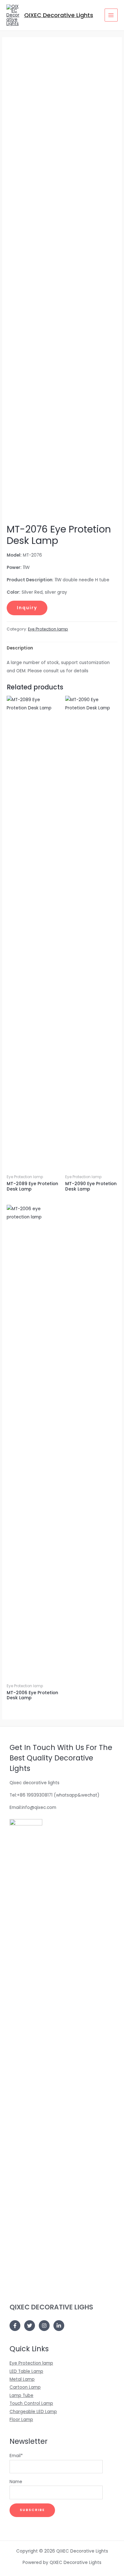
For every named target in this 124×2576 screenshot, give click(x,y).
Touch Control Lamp (31, 2403)
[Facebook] (15, 2326)
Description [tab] (20, 648)
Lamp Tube (21, 2395)
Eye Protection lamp (48, 629)
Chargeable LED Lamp (33, 2412)
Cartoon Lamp (25, 2387)
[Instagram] (44, 2326)
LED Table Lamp (26, 2371)
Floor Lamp (21, 2420)
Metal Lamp (22, 2379)
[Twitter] (30, 2326)
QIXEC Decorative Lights (59, 15)
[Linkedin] (59, 2326)
